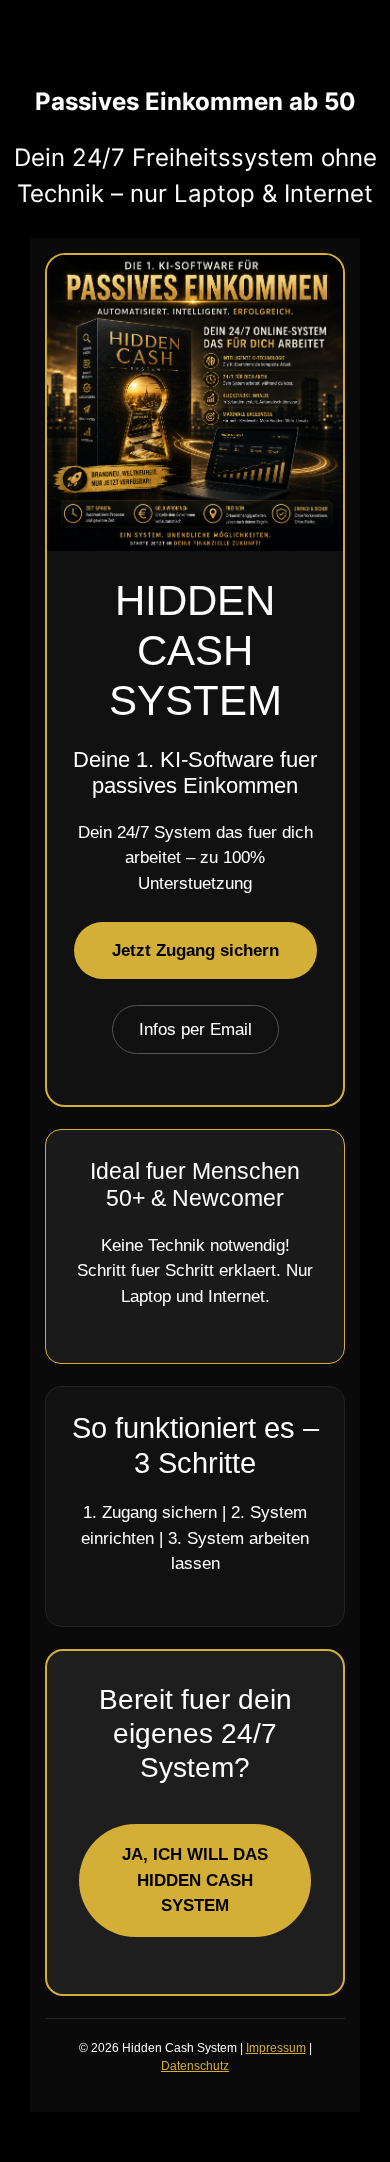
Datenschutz (195, 2066)
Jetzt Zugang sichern (195, 950)
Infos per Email (195, 1029)
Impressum (276, 2048)
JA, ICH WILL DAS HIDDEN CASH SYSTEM (195, 1880)
